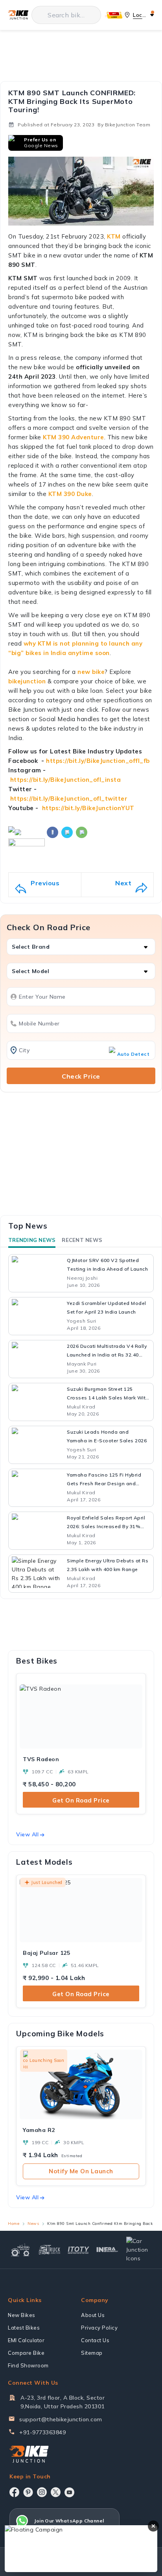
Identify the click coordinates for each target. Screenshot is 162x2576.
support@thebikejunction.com (61, 2419)
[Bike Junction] (18, 15)
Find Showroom (28, 2365)
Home (14, 2223)
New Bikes (22, 2315)
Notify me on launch (81, 2171)
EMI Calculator (26, 2340)
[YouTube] (69, 2492)
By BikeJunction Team (124, 125)
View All (27, 1834)
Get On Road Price (81, 1800)
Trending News (32, 1240)
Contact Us (95, 2340)
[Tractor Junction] (20, 2250)
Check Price (81, 1076)
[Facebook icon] (14, 2492)
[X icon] (56, 2492)
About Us (93, 2315)
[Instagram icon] (42, 2492)
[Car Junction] (139, 2250)
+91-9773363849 (42, 2432)
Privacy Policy (99, 2328)
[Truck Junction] (50, 2249)
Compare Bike (26, 2353)
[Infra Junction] (107, 2250)
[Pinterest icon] (28, 2492)
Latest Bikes (24, 2328)
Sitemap (92, 2353)
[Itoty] (79, 2249)
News (33, 2223)
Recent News (82, 1240)
